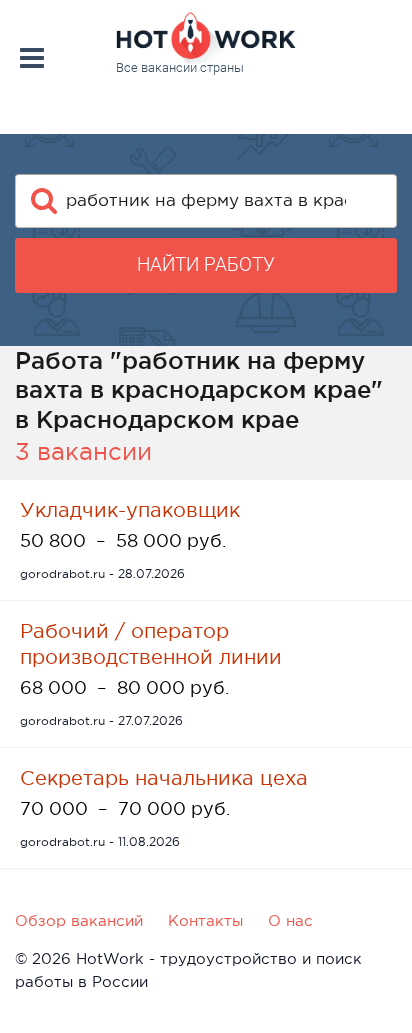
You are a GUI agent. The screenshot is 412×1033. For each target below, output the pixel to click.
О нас (290, 920)
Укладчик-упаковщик (130, 510)
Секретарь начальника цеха (164, 778)
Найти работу (206, 264)
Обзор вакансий (79, 920)
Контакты (205, 920)
